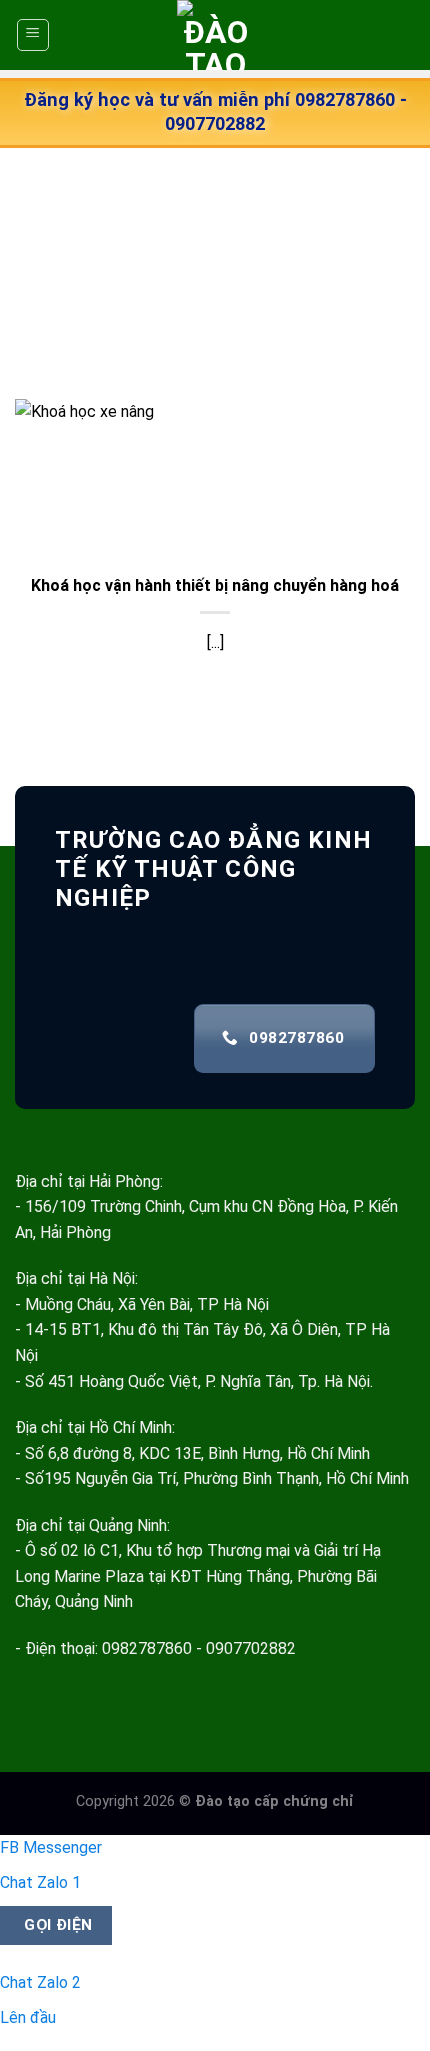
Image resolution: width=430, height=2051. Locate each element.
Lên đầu (28, 2017)
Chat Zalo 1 (40, 1882)
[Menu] (33, 35)
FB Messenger (51, 1847)
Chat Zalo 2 (40, 1982)
